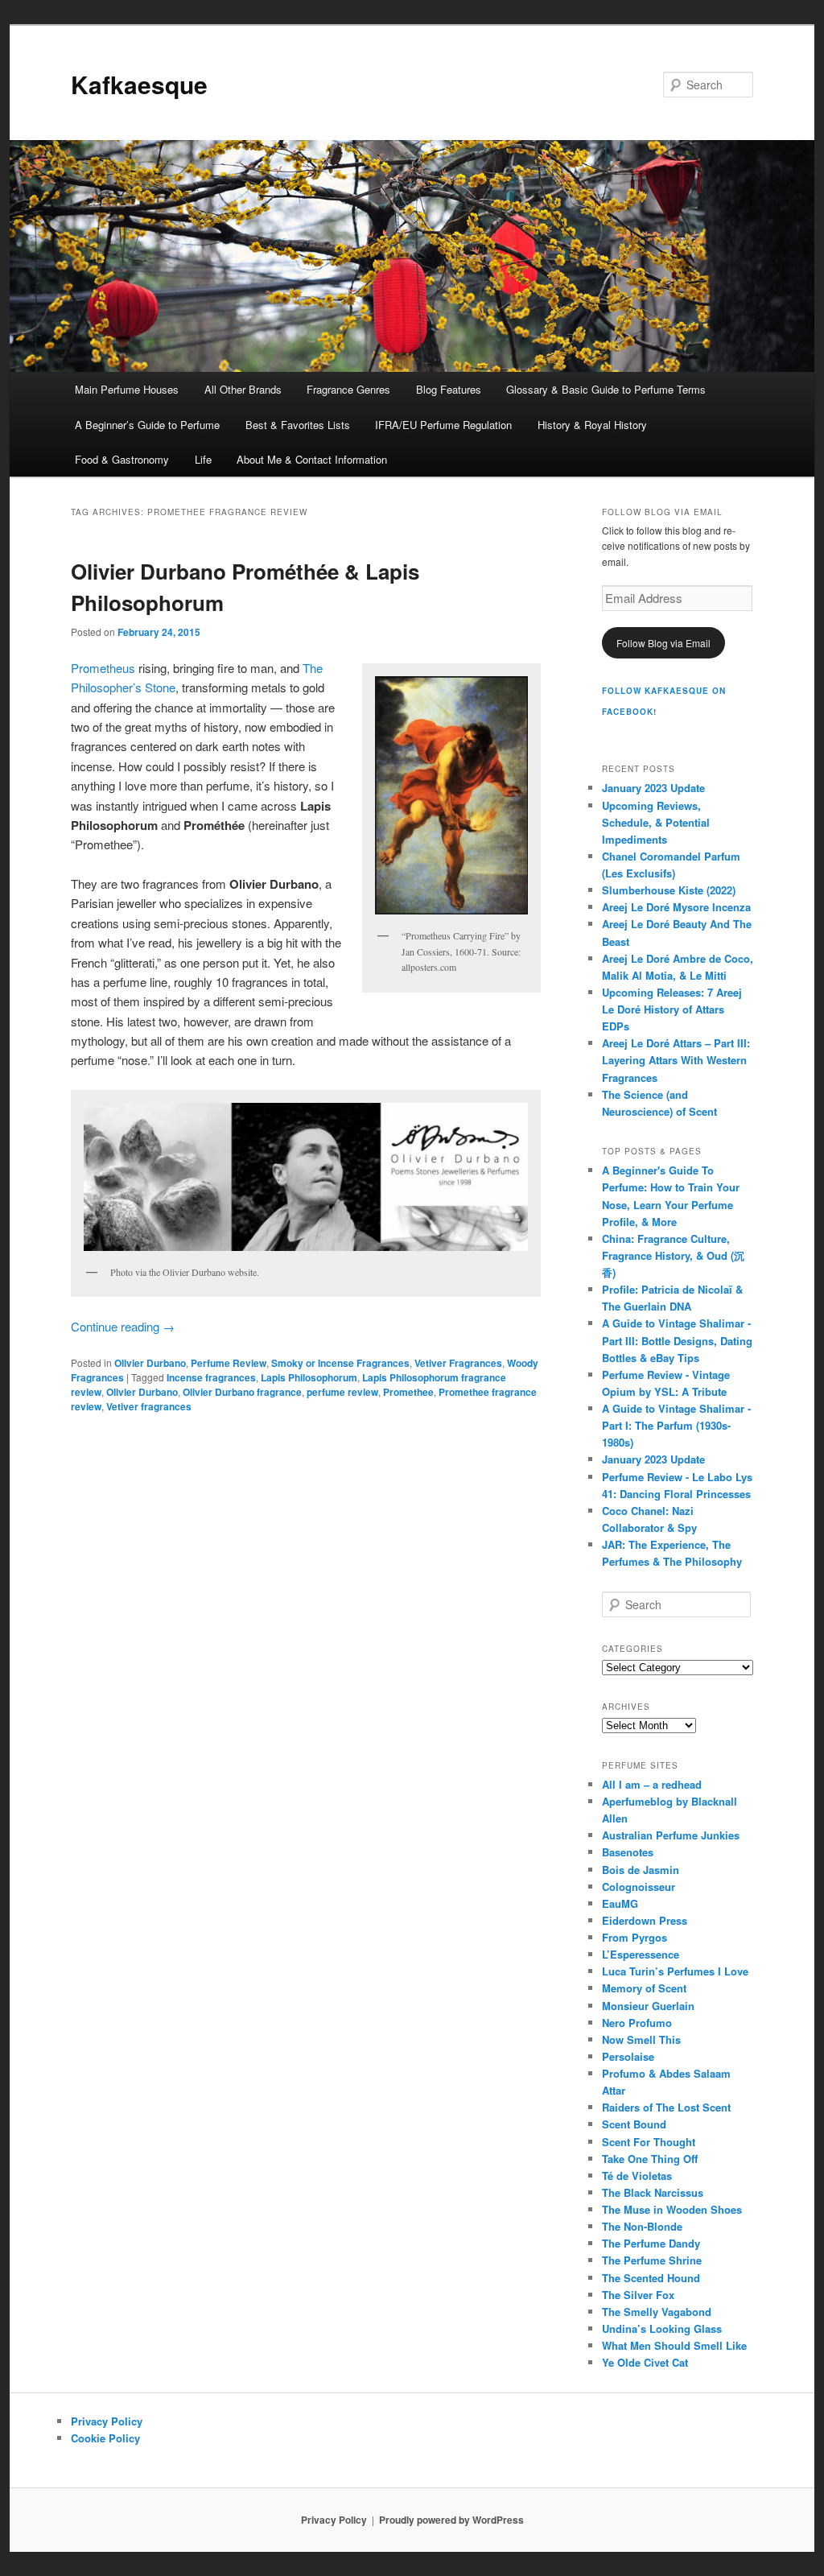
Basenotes (628, 1852)
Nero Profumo (637, 2023)
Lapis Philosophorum (309, 1377)
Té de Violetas (637, 2176)
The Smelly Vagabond (657, 2312)
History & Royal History (592, 425)
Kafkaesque (139, 84)
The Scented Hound (651, 2278)
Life (203, 459)
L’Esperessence (641, 1954)
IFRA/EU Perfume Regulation (443, 425)
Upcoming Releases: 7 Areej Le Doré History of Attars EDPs (672, 1009)
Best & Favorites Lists (298, 425)
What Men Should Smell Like (674, 2345)
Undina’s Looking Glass (662, 2328)
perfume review (342, 1392)
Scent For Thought (649, 2142)
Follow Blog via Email (663, 643)
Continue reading (123, 1326)
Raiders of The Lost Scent (666, 2107)
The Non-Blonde (642, 2226)
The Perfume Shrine (652, 2260)
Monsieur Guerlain (648, 2006)
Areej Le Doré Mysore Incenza (676, 907)
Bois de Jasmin (641, 1870)
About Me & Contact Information (312, 459)
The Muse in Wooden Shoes (672, 2209)
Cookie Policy (105, 2438)
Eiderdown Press (645, 1920)
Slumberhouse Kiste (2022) (669, 890)
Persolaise (628, 2056)
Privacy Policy (107, 2421)
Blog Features (449, 389)
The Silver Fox (638, 2295)
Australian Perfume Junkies (671, 1835)
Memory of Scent (644, 1988)
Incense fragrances (211, 1377)
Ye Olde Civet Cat (645, 2362)
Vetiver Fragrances (458, 1363)
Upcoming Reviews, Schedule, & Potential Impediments (656, 822)
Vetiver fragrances (149, 1406)
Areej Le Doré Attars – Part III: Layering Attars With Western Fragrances (676, 1060)
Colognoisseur (639, 1887)
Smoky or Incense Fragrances (340, 1363)
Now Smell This (641, 2039)
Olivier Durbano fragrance (242, 1392)
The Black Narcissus (653, 2192)
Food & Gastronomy (122, 459)
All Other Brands (243, 389)
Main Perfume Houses (127, 389)
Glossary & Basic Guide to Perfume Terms (606, 389)
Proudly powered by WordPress (451, 2520)
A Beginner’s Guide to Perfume (147, 425)
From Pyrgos (634, 1937)
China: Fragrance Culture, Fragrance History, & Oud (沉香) (673, 1255)
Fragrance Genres (348, 389)
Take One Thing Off (650, 2159)
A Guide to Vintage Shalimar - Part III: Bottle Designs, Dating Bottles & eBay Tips (677, 1340)
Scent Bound (634, 2124)
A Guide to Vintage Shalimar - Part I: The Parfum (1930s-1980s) (676, 1425)
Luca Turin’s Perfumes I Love (675, 1971)
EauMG (620, 1903)
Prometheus (103, 668)
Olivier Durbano (150, 1363)
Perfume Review (229, 1363)
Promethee (408, 1392)
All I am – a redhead (652, 1784)
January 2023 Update (653, 788)
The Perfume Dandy (651, 2243)
